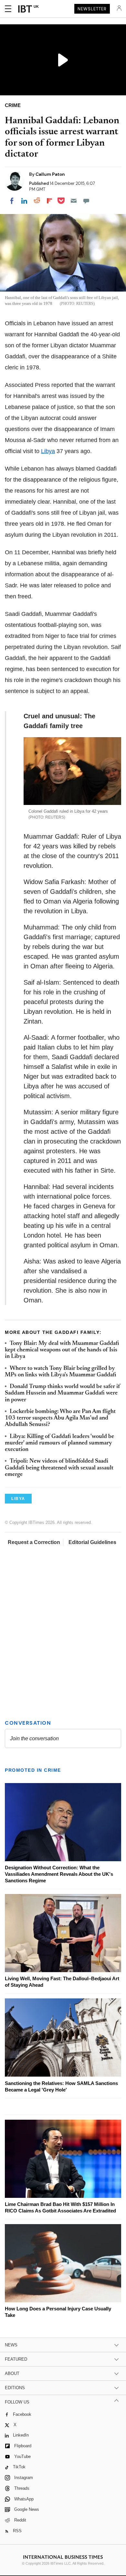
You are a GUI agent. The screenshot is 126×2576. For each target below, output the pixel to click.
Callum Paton (50, 174)
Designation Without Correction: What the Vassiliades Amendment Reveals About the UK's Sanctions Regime (59, 1874)
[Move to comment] (86, 201)
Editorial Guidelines (92, 1542)
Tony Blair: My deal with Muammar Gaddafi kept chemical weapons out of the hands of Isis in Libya (62, 1350)
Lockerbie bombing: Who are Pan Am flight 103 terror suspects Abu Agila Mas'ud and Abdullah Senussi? (60, 1418)
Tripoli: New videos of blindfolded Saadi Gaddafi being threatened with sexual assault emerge (59, 1468)
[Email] (74, 201)
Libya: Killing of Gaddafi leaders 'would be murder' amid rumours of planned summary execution (59, 1443)
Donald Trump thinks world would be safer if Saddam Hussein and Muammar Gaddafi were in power (63, 1393)
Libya (48, 451)
